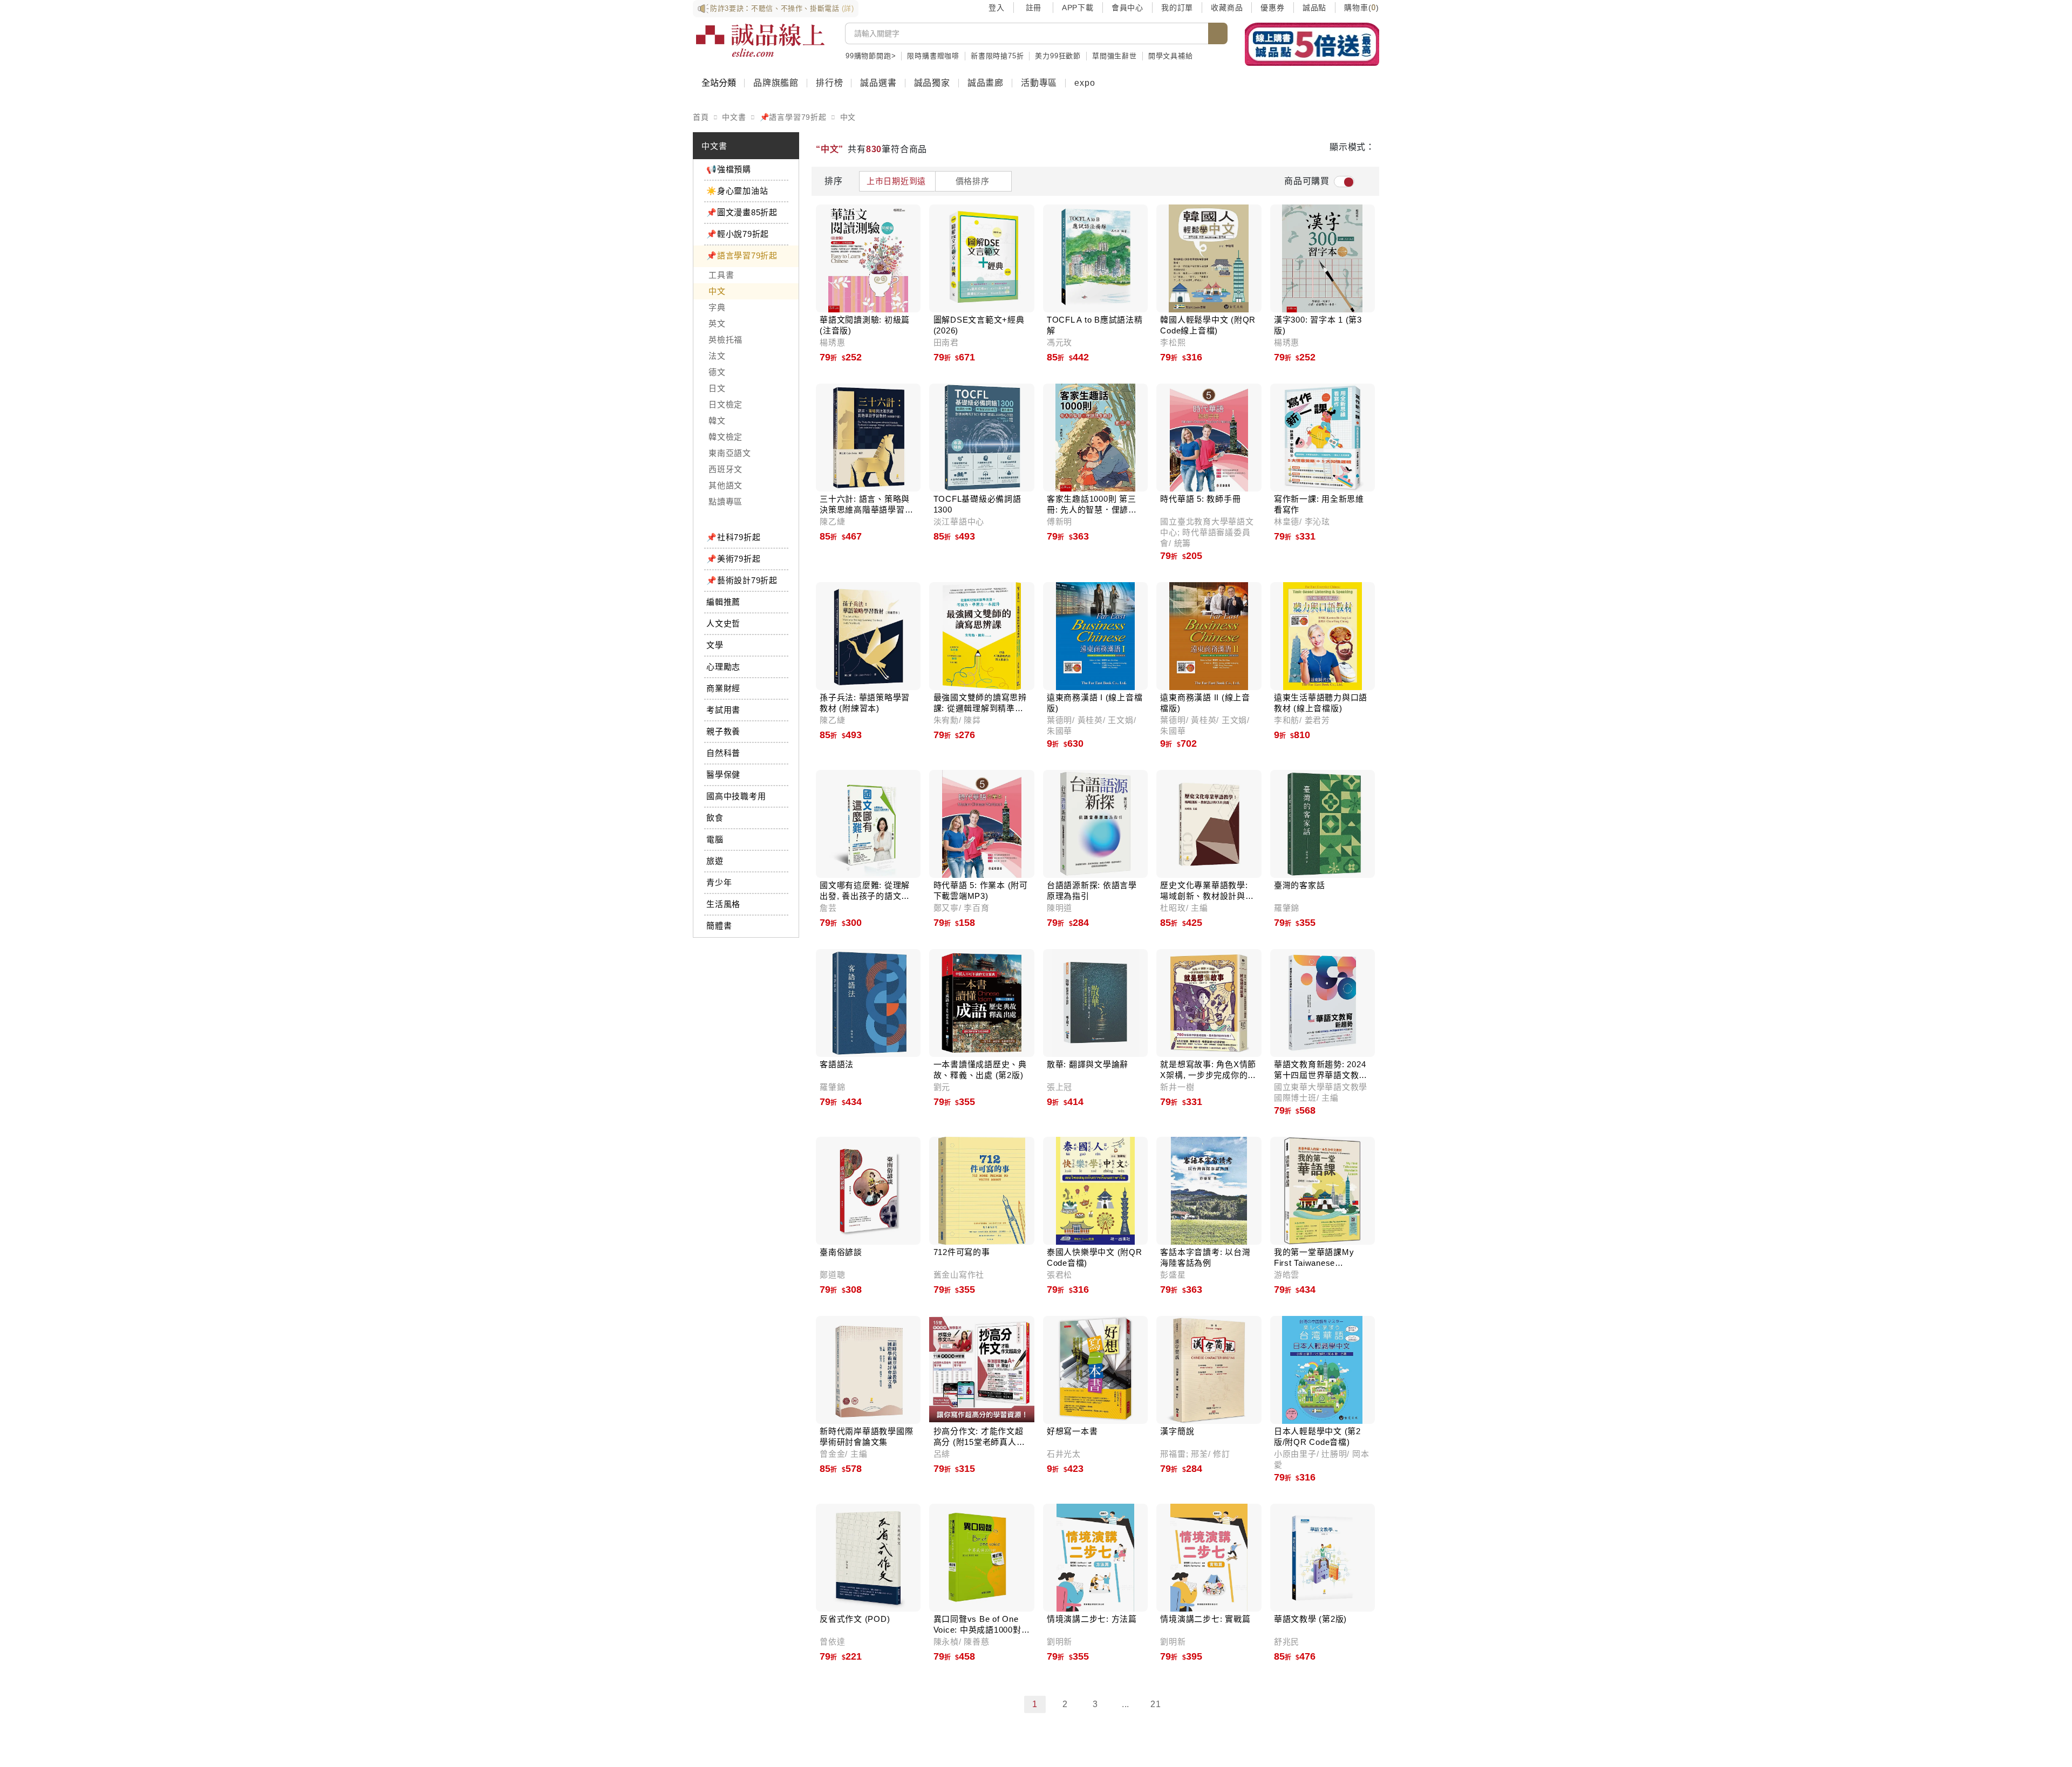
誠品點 (1314, 8)
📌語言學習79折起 (793, 117)
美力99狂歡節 (1058, 56)
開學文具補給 (1171, 56)
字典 (717, 307)
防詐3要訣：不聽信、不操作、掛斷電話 (782, 8)
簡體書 (719, 926)
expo (1085, 83)
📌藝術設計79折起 (742, 580)
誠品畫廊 (986, 83)
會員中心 (1127, 8)
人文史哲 (723, 623)
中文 (848, 117)
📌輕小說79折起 (738, 234)
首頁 (701, 117)
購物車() (1362, 8)
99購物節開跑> (871, 56)
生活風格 (723, 904)
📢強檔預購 (729, 169)
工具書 (721, 275)
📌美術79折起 (733, 559)
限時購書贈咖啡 (933, 56)
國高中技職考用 (736, 796)
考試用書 (723, 710)
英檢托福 (725, 340)
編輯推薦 (723, 602)
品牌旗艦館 (776, 83)
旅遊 (715, 861)
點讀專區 (725, 502)
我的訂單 (1177, 8)
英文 (717, 323)
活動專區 (1039, 83)
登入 (997, 8)
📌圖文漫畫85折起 (742, 212)
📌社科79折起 (733, 537)
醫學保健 (723, 775)
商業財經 (723, 688)
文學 (715, 645)
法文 (717, 356)
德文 (717, 372)
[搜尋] (1218, 33)
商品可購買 (1307, 181)
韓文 (717, 421)
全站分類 (719, 83)
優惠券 (1272, 8)
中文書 (734, 117)
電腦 (715, 839)
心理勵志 (723, 667)
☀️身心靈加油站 (737, 191)
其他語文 (725, 485)
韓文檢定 (725, 437)
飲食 (715, 818)
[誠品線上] (760, 40)
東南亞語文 (730, 453)
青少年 (719, 882)
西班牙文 (725, 469)
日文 (717, 388)
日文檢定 (725, 404)
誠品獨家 (932, 83)
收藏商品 (1227, 8)
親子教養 (723, 731)
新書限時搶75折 (997, 56)
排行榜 (829, 83)
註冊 (1033, 8)
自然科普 (723, 753)
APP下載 (1078, 8)
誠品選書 (878, 83)
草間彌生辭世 (1115, 56)
